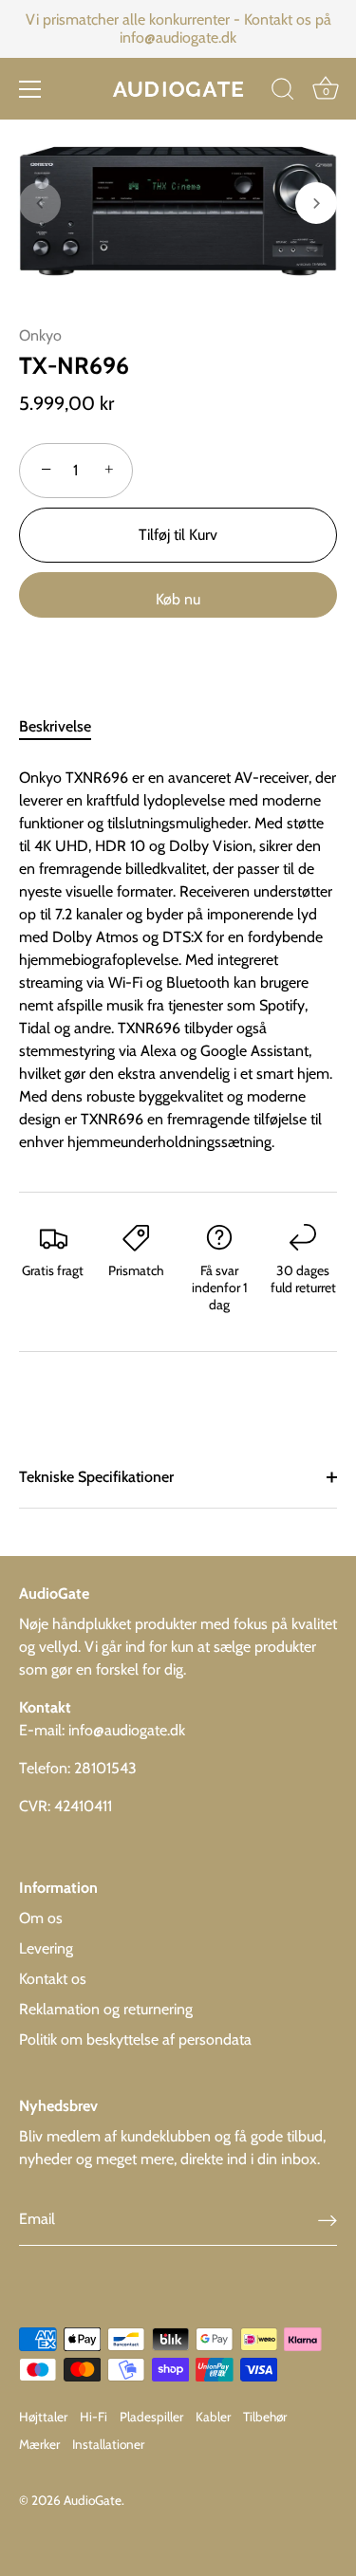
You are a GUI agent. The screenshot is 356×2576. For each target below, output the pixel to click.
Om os (41, 1918)
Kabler (213, 2417)
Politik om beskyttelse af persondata (135, 2039)
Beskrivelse (55, 726)
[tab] (65, 727)
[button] (40, 203)
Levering (46, 1948)
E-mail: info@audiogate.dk (102, 1730)
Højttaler (43, 2417)
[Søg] (283, 92)
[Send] (328, 2220)
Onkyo (40, 335)
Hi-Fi (94, 2417)
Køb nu (178, 599)
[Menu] (30, 89)
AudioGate (93, 2500)
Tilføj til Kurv (178, 535)
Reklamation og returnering (106, 2009)
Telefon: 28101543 (78, 1768)
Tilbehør (265, 2417)
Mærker (39, 2444)
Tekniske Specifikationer (96, 1477)
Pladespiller (151, 2417)
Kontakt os (53, 1979)
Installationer (108, 2444)
